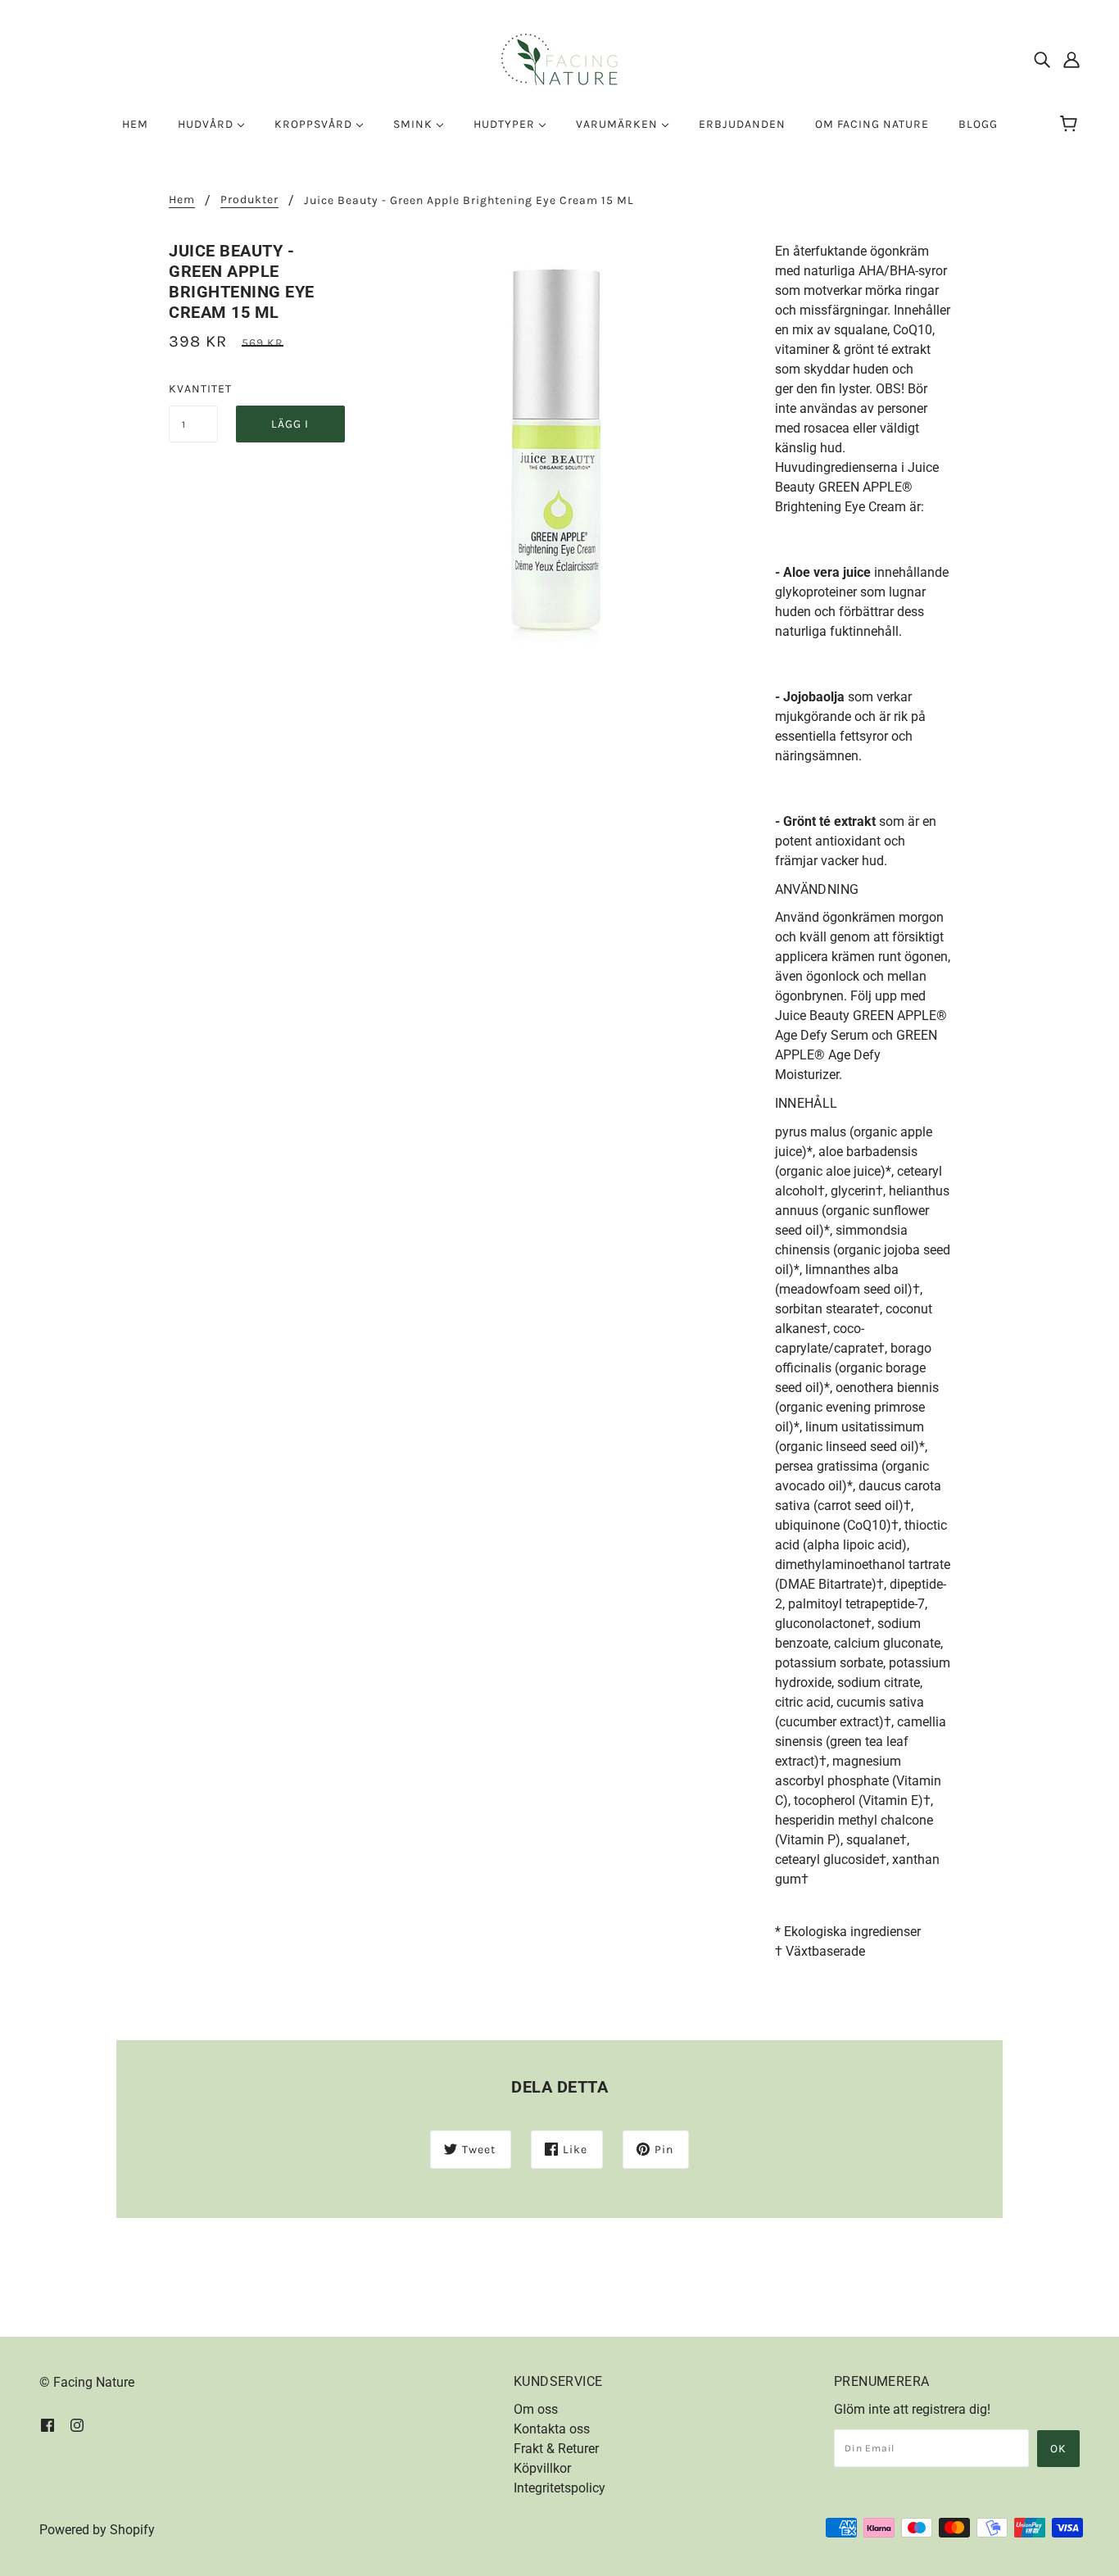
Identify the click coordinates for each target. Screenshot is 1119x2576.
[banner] (559, 59)
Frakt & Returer (556, 2449)
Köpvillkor (542, 2468)
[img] (1042, 60)
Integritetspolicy (559, 2488)
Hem (182, 200)
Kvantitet (193, 389)
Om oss (536, 2409)
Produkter (249, 200)
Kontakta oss (552, 2429)
